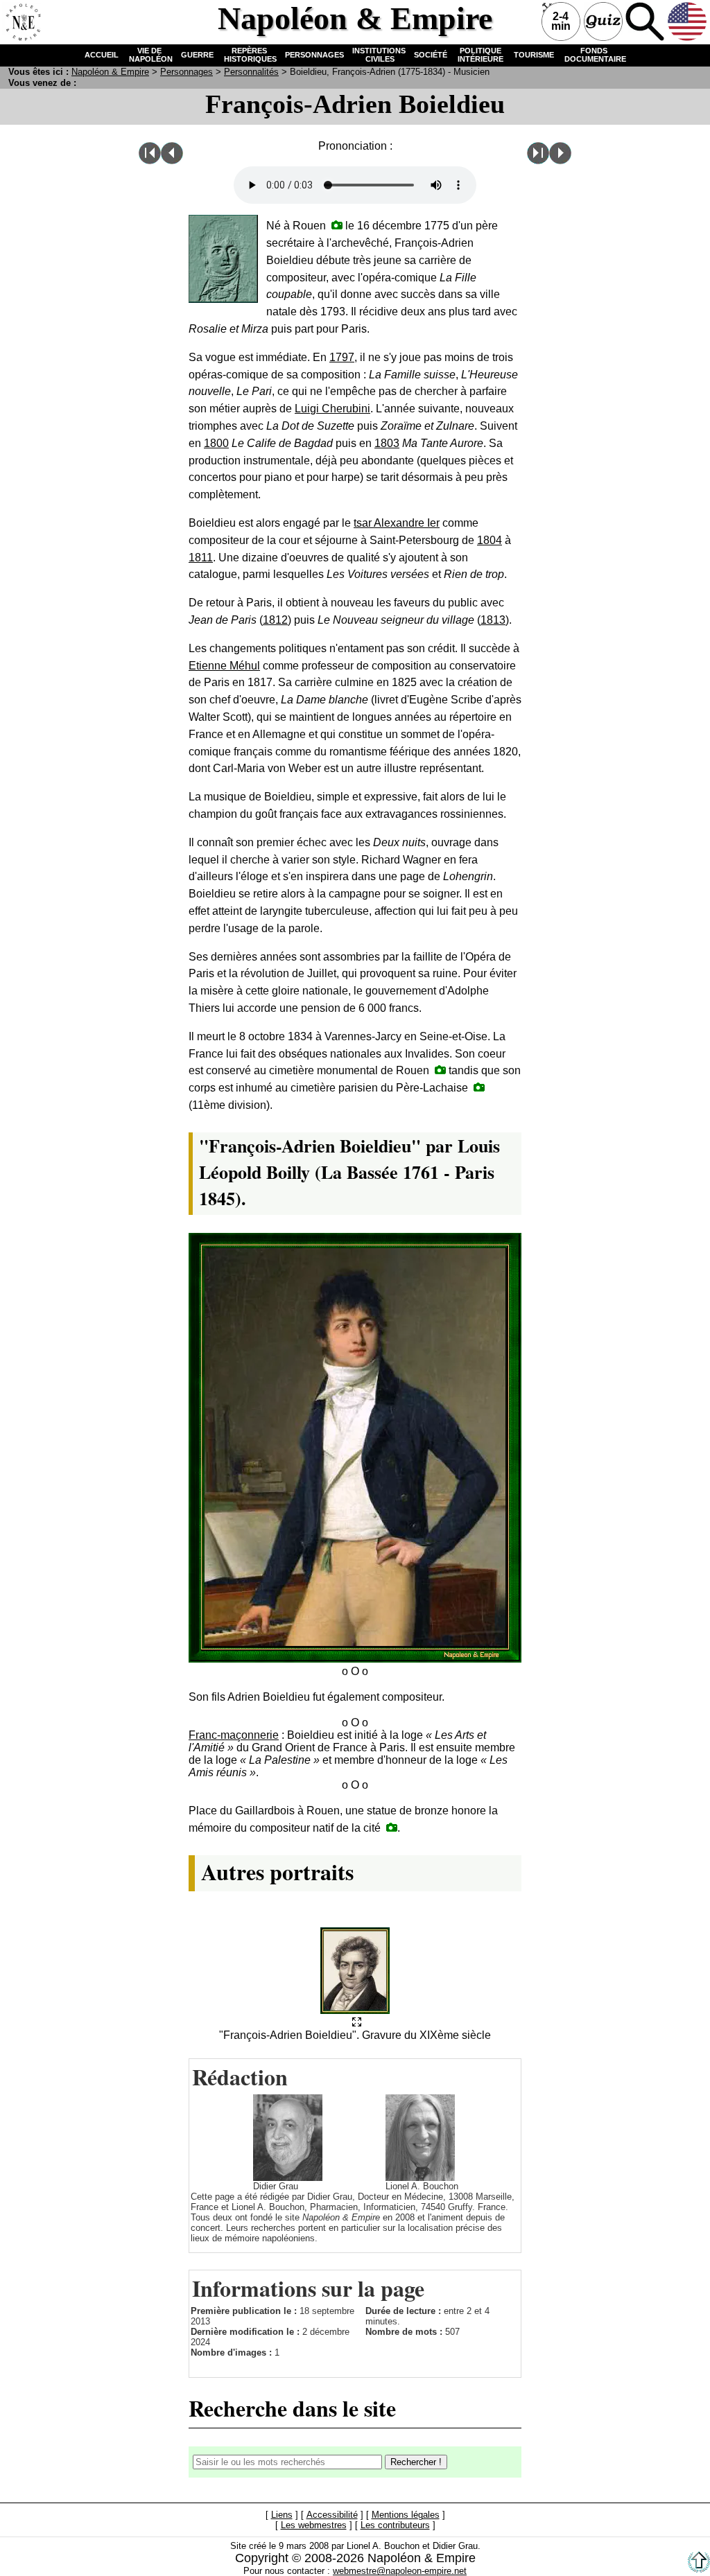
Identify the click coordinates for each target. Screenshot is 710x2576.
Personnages (187, 72)
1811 (201, 558)
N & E (110, 72)
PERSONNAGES (314, 55)
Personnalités (251, 72)
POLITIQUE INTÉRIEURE (480, 55)
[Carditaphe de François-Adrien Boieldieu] (440, 1070)
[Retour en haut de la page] (699, 2569)
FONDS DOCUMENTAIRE (594, 55)
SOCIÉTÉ (431, 55)
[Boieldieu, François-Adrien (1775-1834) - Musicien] (357, 2023)
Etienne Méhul (224, 666)
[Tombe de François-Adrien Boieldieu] (479, 1087)
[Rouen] (337, 225)
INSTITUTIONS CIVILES (379, 55)
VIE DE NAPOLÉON (150, 55)
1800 (216, 443)
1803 (387, 443)
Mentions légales (406, 2515)
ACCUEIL (102, 55)
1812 (275, 620)
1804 (490, 540)
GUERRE (197, 55)
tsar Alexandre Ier (397, 523)
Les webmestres (314, 2525)
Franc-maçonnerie (234, 1735)
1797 (342, 357)
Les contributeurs (395, 2525)
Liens (282, 2515)
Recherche (645, 21)
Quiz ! (603, 21)
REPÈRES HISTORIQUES (249, 55)
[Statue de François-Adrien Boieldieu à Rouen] (392, 1827)
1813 (493, 620)
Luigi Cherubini (332, 409)
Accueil (21, 21)
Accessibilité (332, 2515)
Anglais (687, 21)
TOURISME (534, 55)
